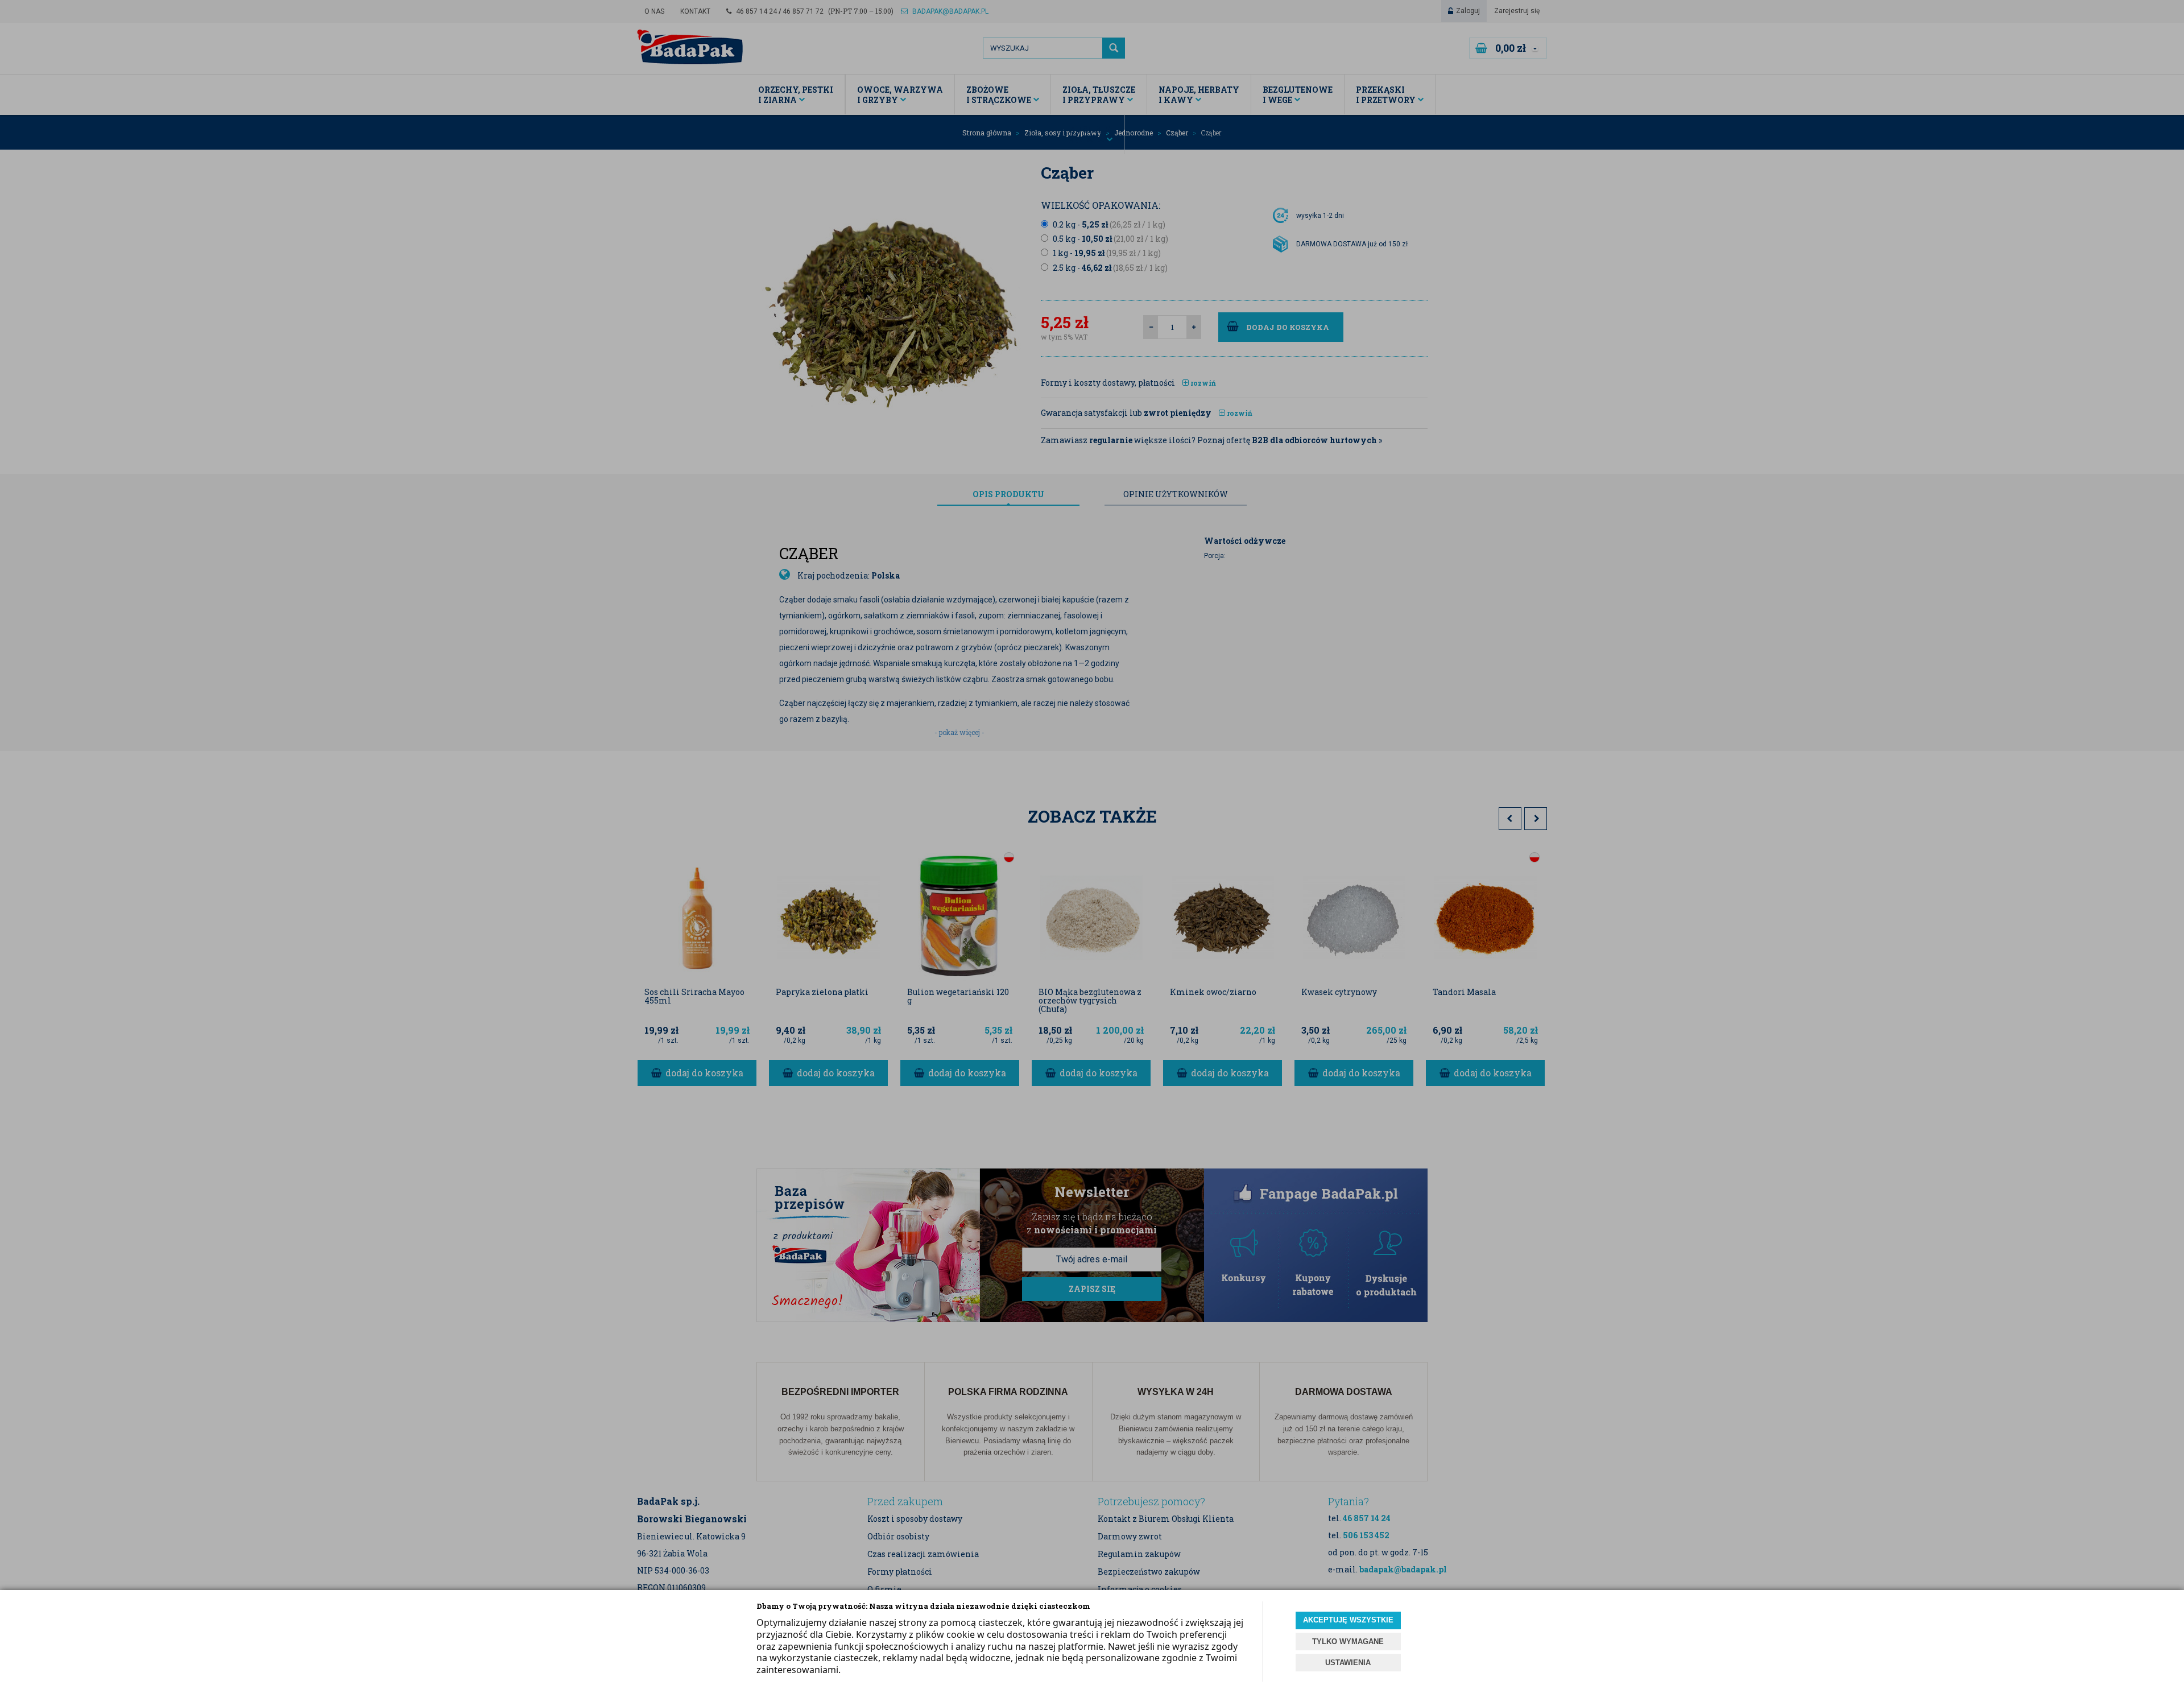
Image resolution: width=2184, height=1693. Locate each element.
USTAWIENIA (1348, 1663)
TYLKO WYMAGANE (1348, 1642)
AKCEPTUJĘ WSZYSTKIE (1348, 1620)
